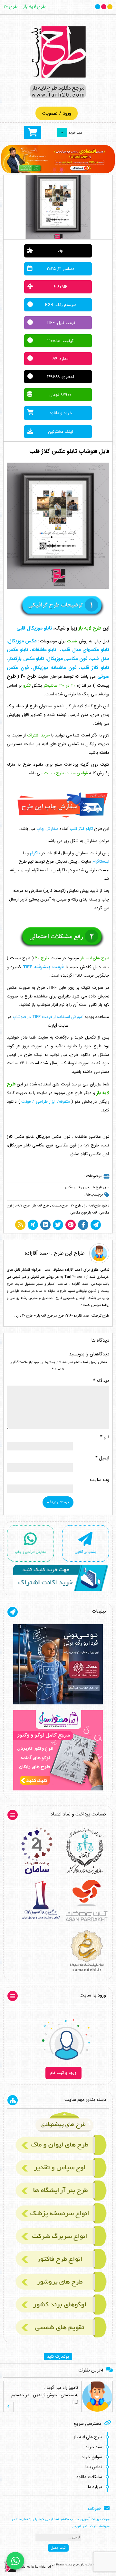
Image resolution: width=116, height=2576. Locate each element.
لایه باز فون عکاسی (84, 1213)
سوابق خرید (92, 2457)
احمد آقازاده (37, 1253)
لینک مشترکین (61, 432)
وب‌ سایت (100, 1480)
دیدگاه (101, 1381)
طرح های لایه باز (88, 2437)
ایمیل (102, 1458)
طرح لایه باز (41, 1206)
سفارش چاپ (47, 829)
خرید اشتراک (39, 735)
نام (105, 1437)
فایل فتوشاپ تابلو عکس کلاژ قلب (69, 452)
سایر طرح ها (100, 1187)
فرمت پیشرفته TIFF (43, 967)
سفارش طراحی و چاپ (31, 1552)
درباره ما (95, 2487)
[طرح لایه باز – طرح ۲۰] (58, 62)
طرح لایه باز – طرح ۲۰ (25, 7)
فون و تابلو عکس (77, 1187)
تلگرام (35, 853)
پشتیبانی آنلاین (85, 1552)
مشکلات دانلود (89, 2477)
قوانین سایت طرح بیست (66, 773)
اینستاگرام (101, 862)
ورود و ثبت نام (63, 2073)
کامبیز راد (70, 2388)
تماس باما (94, 2467)
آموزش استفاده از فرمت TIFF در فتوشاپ (48, 1017)
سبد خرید (94, 2447)
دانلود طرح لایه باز (97, 1206)
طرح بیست (60, 1206)
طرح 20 (76, 1206)
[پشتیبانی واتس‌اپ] (15, 2561)
